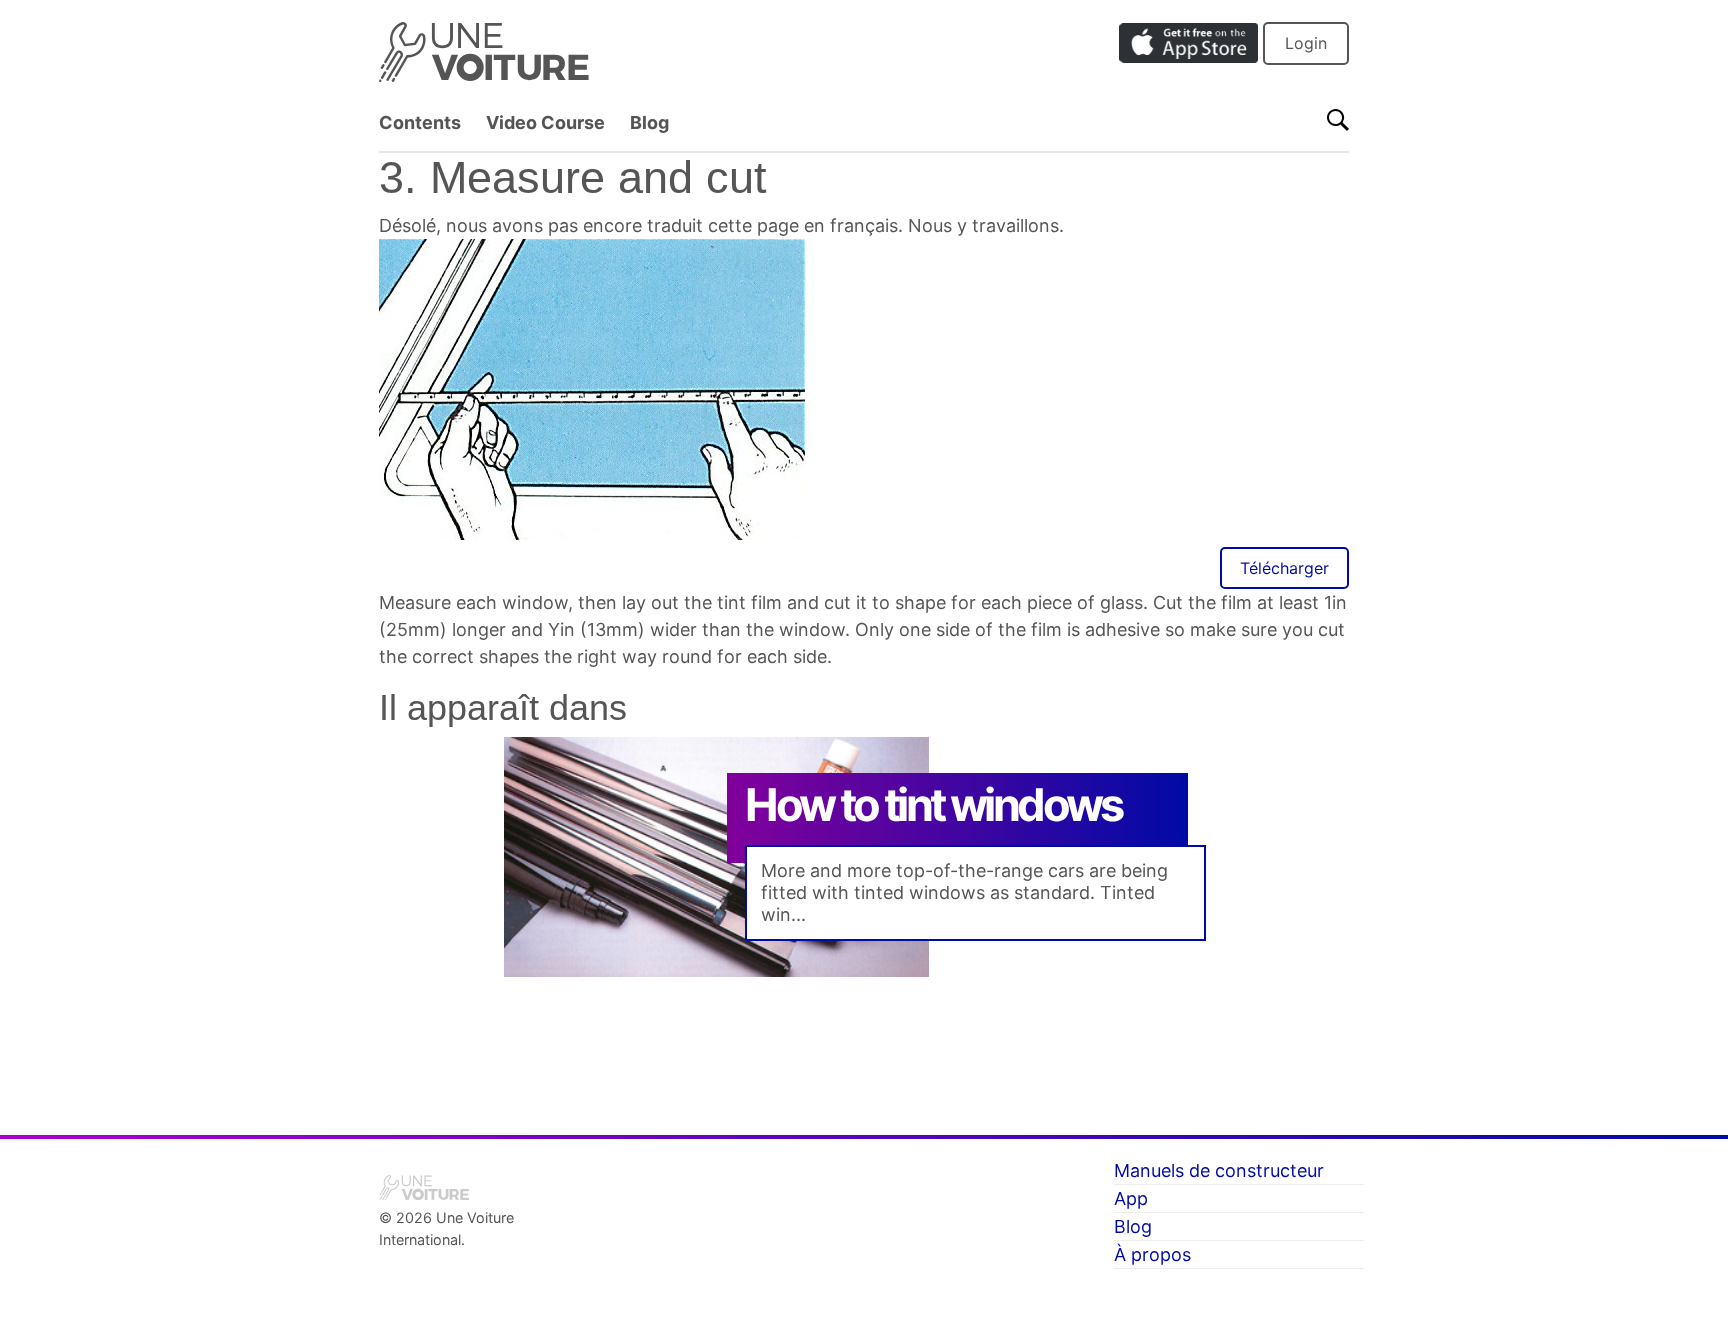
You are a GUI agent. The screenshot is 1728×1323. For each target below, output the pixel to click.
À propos (1152, 1254)
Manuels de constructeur (1219, 1170)
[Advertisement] (864, 1040)
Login (1306, 43)
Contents (420, 122)
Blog (649, 122)
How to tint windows (933, 804)
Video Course (545, 122)
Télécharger (1284, 568)
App (1131, 1198)
